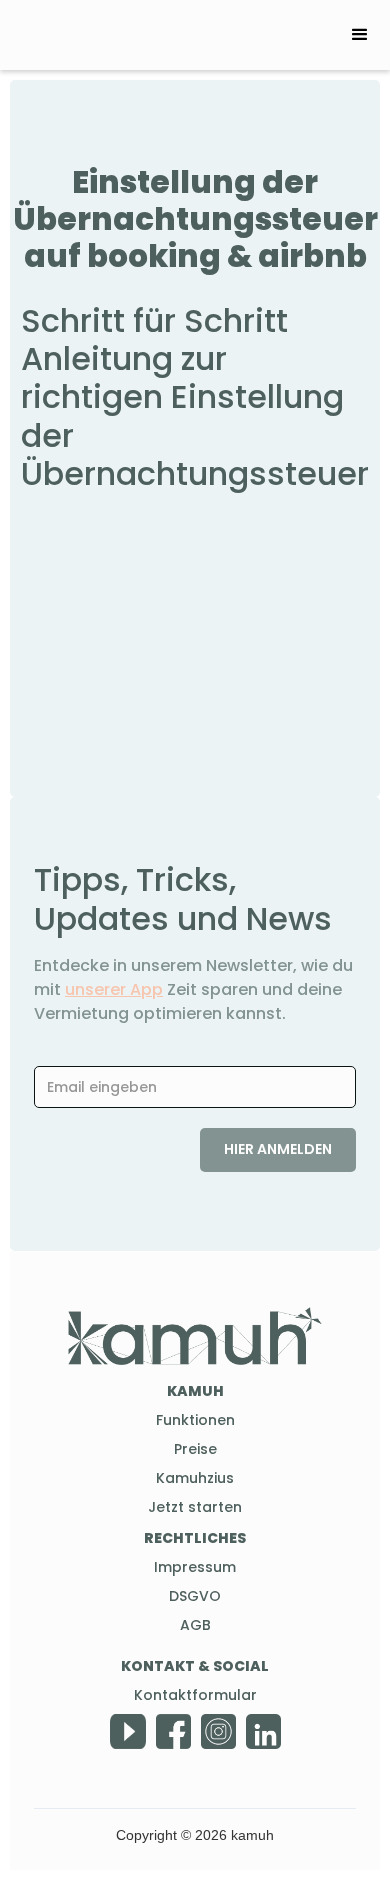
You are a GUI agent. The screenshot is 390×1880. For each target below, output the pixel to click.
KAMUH (195, 1391)
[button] (360, 35)
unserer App (114, 989)
